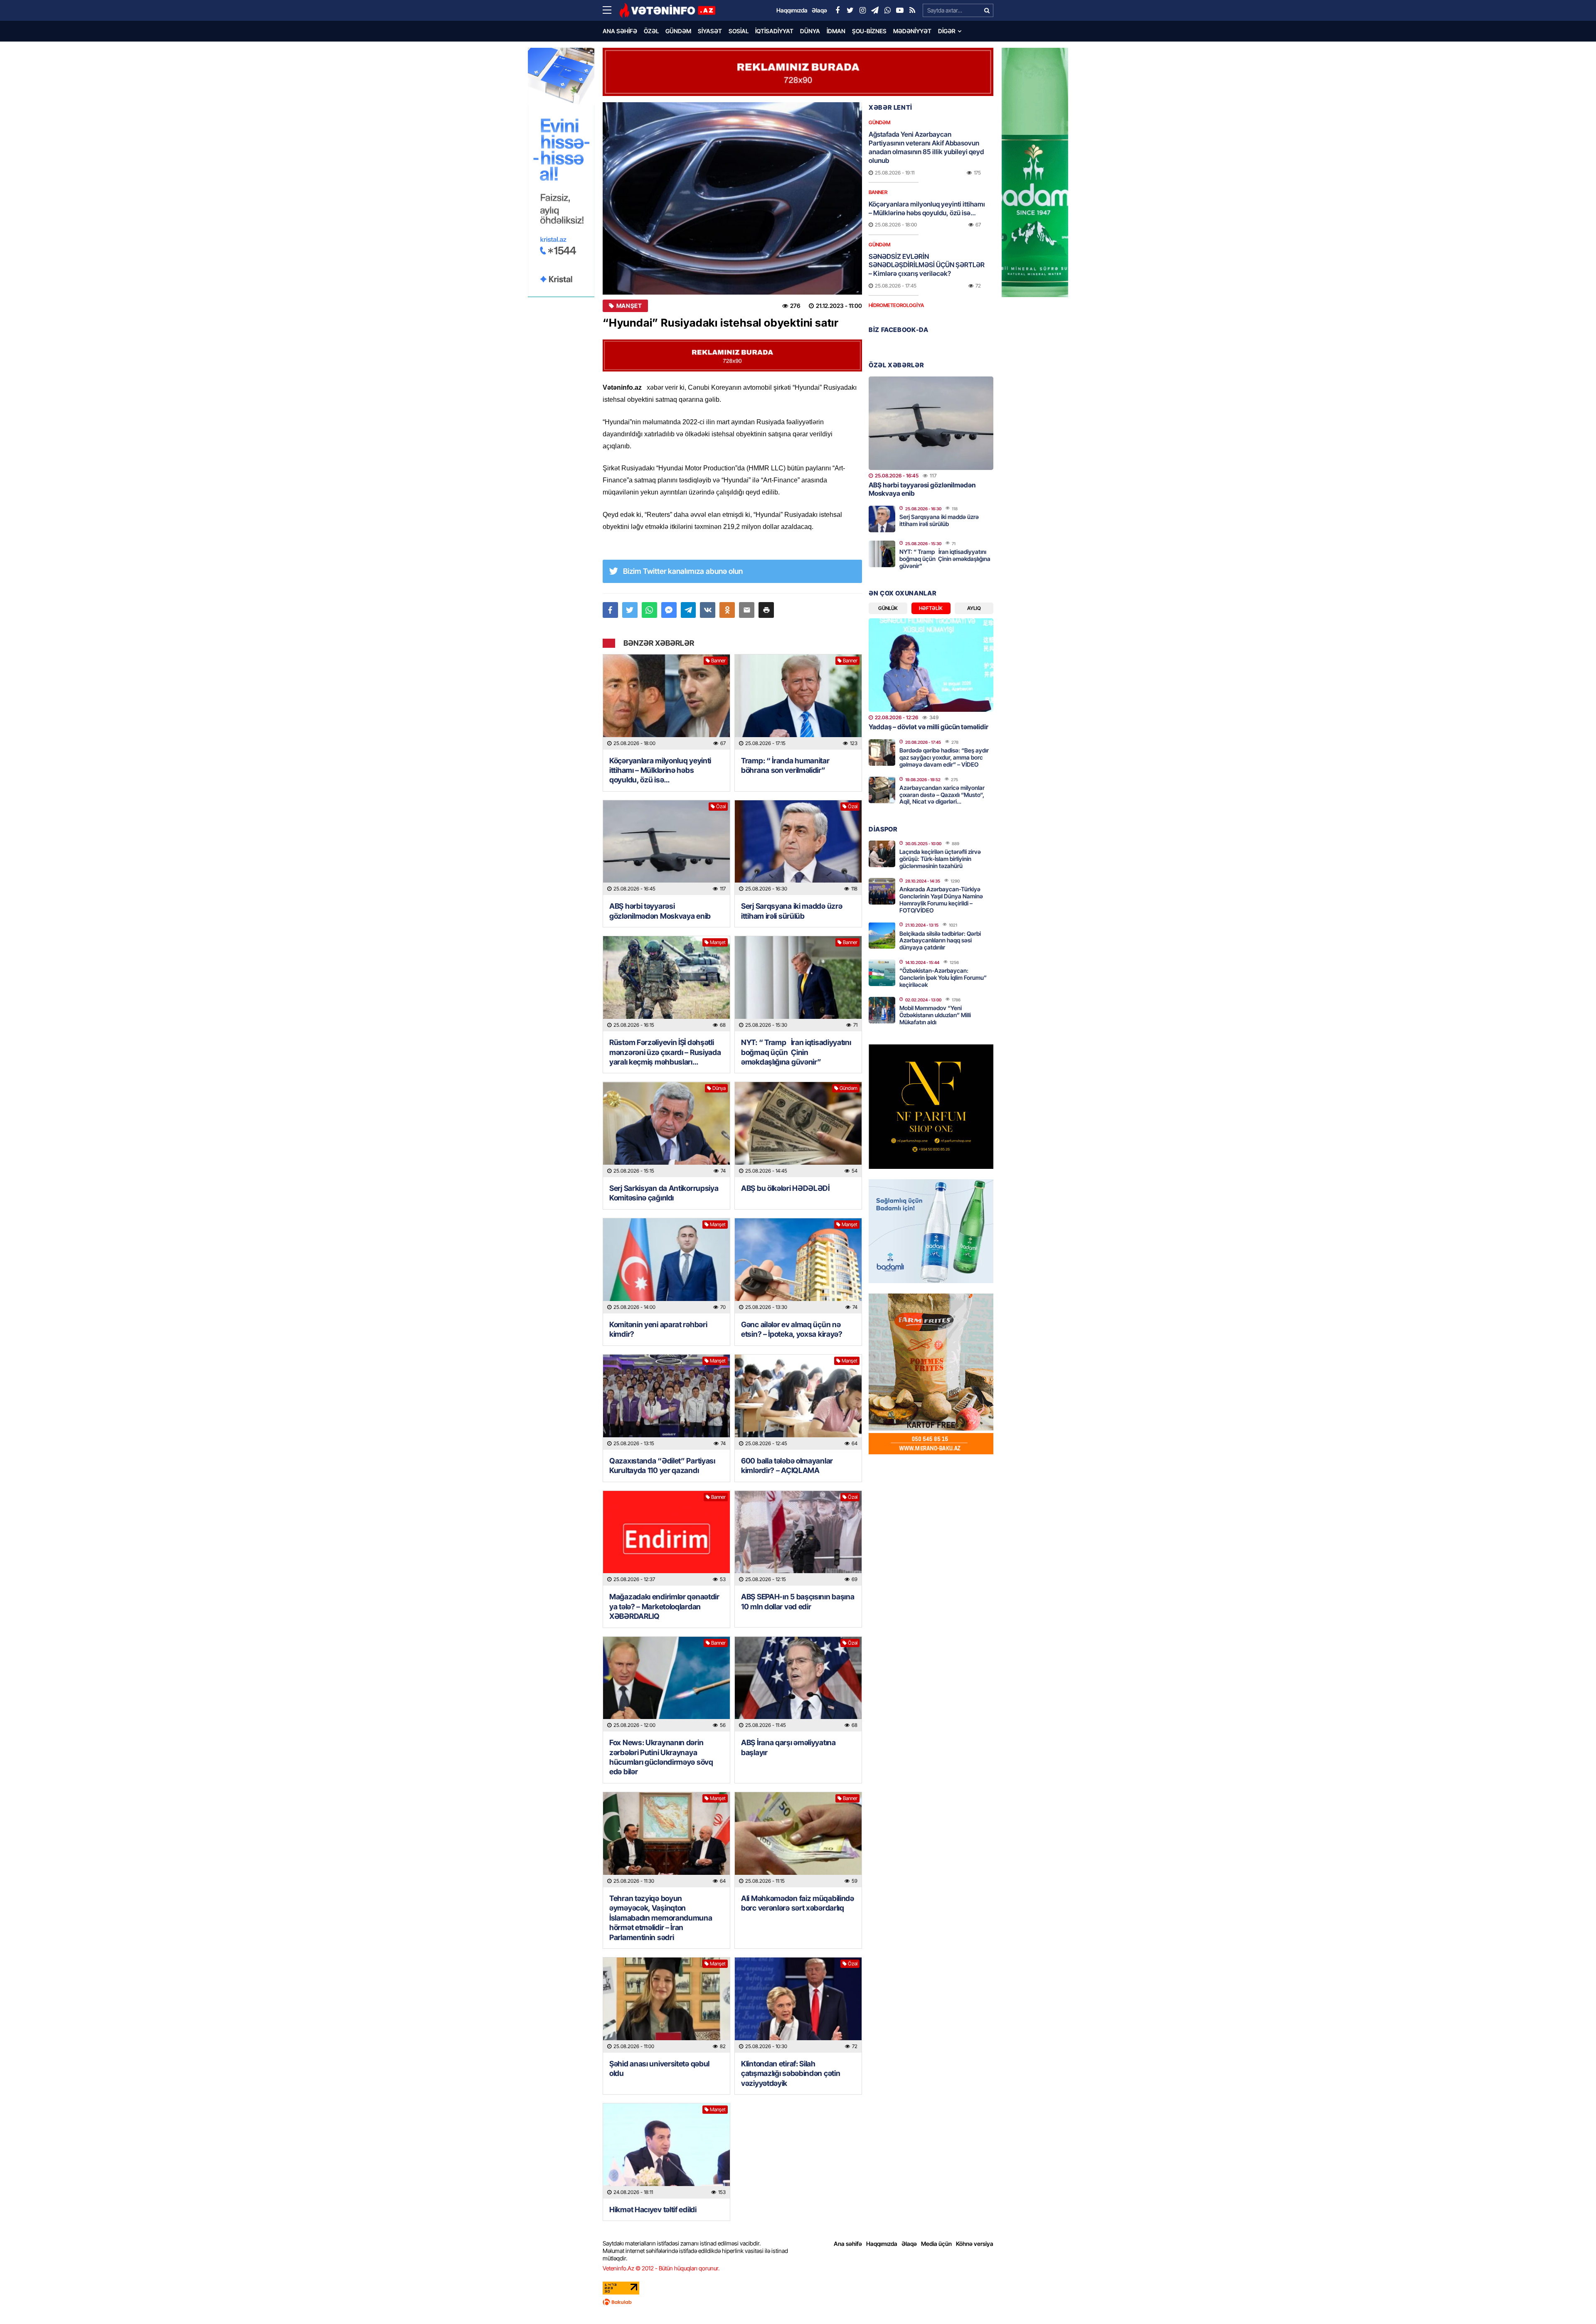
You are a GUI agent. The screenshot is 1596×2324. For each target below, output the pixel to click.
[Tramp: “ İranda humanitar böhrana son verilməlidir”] (798, 702)
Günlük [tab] (888, 608)
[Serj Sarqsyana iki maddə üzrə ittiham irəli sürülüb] (798, 848)
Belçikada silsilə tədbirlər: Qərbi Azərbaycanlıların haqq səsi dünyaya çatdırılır (940, 941)
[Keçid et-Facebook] (837, 10)
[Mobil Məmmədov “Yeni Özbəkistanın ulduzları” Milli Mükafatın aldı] (882, 1010)
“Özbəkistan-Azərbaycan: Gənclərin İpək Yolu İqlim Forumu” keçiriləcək (943, 978)
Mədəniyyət (912, 31)
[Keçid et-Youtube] (900, 10)
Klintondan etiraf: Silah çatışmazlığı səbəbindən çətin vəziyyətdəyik (791, 2073)
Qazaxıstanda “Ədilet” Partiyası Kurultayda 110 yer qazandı (662, 1466)
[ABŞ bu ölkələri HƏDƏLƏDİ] (798, 1130)
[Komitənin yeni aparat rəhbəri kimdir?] (666, 1266)
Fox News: (661, 1757)
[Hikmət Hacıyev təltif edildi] (666, 2151)
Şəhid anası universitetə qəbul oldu (659, 2068)
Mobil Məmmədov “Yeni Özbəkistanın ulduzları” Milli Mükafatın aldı (935, 1015)
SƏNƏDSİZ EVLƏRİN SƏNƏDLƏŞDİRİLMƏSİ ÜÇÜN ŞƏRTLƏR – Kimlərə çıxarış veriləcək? (927, 265)
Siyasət (710, 31)
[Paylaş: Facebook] (610, 610)
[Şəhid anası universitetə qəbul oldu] (666, 2005)
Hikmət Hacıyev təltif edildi (653, 2210)
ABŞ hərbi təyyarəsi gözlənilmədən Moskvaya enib (660, 911)
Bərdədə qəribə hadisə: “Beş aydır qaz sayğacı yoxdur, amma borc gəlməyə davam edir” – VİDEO (944, 757)
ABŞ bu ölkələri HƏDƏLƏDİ (785, 1188)
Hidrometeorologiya (896, 305)
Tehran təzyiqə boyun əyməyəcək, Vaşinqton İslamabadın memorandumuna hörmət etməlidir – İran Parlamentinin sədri (661, 1918)
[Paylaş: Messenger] (669, 610)
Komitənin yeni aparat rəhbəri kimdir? (658, 1329)
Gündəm (678, 31)
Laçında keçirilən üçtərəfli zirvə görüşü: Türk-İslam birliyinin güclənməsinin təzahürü (940, 859)
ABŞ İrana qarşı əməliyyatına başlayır (788, 1747)
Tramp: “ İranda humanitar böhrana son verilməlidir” (785, 765)
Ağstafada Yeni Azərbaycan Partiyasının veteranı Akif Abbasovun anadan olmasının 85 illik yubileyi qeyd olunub (926, 147)
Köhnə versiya (975, 2244)
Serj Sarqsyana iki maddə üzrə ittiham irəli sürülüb (792, 911)
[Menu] (611, 10)
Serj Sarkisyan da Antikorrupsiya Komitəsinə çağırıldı (664, 1193)
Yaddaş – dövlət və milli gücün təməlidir (929, 727)
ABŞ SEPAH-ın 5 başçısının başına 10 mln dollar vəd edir (798, 1601)
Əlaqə (909, 2244)
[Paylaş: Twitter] (630, 610)
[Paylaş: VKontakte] (708, 610)
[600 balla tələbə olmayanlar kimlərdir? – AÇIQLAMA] (798, 1402)
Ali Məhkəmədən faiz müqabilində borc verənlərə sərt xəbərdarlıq (798, 1903)
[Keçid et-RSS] (912, 10)
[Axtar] (987, 10)
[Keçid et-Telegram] (875, 10)
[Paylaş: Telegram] (688, 610)
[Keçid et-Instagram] (862, 10)
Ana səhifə (620, 31)
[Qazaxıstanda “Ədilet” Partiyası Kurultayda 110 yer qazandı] (666, 1402)
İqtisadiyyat (774, 31)
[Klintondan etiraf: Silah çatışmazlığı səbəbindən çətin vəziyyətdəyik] (798, 2005)
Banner (718, 660)
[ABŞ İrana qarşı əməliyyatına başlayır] (798, 1684)
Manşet (629, 306)
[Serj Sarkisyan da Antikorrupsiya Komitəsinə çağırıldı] (666, 1130)
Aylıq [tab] (974, 608)
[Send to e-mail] (747, 610)
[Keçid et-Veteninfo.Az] (667, 10)
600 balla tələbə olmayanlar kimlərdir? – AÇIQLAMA (787, 1466)
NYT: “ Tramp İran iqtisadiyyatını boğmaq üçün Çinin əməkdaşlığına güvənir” (796, 1052)
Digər (947, 31)
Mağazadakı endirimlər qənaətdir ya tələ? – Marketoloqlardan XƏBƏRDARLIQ (664, 1606)
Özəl (651, 31)
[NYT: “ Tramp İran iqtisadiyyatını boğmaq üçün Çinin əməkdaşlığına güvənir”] (798, 984)
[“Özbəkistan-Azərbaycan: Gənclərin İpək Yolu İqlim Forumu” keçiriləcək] (882, 973)
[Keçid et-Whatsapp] (887, 10)
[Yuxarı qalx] (1573, 2301)
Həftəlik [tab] (931, 608)
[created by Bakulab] (798, 2302)
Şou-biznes (869, 31)
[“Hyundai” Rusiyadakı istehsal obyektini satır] (732, 198)
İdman (836, 31)
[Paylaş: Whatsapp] (649, 610)
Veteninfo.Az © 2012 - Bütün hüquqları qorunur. (661, 2268)
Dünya (810, 31)
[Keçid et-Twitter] (850, 10)
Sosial (739, 31)
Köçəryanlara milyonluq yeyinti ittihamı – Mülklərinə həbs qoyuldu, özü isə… (660, 770)
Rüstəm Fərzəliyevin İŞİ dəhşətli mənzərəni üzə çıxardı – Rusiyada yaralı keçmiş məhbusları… (665, 1052)
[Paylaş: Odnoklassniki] (727, 610)
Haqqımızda (882, 2244)
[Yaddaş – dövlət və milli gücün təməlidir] (931, 665)
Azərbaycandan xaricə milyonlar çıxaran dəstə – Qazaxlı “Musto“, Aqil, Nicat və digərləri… (942, 795)
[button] (766, 610)
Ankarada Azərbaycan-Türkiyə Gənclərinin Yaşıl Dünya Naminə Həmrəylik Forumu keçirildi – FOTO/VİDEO (941, 899)
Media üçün (936, 2244)
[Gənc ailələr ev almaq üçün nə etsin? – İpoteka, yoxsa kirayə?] (798, 1266)
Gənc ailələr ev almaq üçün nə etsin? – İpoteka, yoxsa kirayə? (792, 1329)
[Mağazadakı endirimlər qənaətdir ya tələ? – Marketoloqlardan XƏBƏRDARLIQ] (666, 1538)
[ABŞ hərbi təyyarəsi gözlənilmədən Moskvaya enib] (666, 848)
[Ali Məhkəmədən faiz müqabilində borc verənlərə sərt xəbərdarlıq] (798, 1840)
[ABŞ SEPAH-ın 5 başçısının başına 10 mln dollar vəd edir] (798, 1538)
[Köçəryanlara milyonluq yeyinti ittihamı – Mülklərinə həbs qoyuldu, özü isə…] (666, 702)
